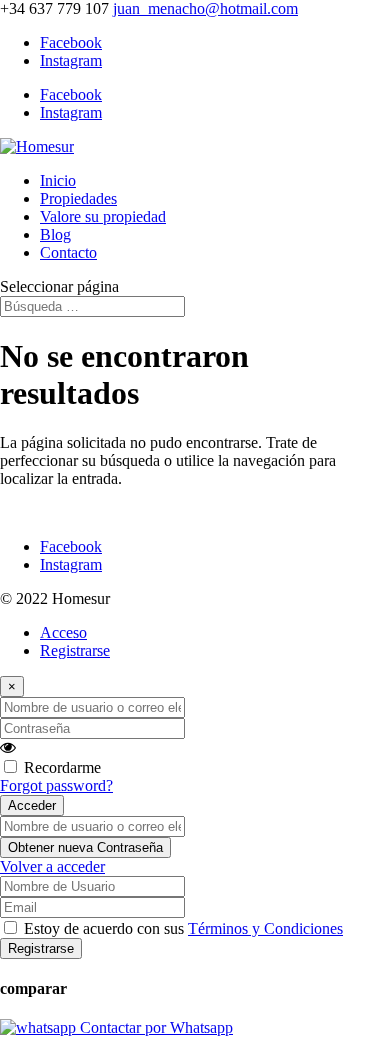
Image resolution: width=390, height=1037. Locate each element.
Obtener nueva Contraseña (85, 847)
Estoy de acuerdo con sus (183, 928)
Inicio (58, 180)
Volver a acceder (52, 866)
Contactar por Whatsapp (154, 1027)
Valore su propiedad (103, 216)
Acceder (32, 805)
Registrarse (75, 650)
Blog (55, 234)
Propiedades (78, 198)
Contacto (68, 252)
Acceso (63, 632)
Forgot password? (56, 785)
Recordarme (62, 767)
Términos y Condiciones (265, 928)
